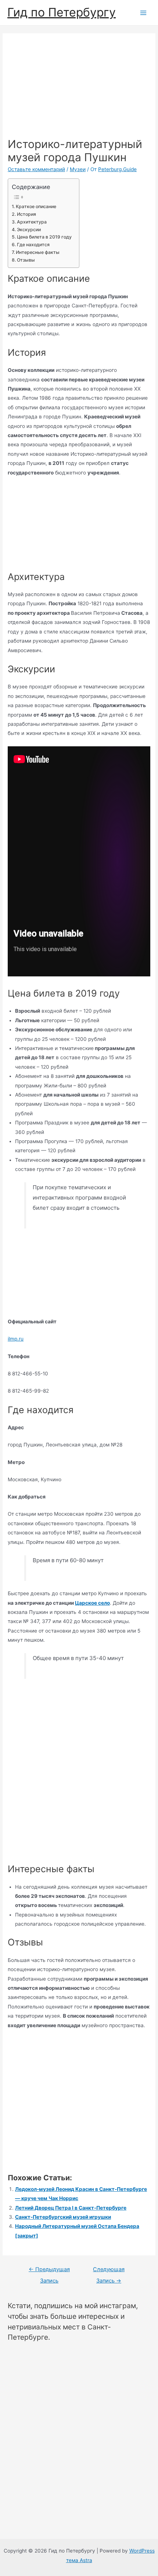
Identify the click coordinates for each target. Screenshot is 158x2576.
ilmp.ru (16, 1339)
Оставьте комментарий (36, 169)
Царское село (92, 1603)
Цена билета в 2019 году (44, 237)
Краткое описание (36, 206)
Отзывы (26, 260)
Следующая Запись (109, 2271)
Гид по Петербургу (62, 12)
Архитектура (32, 222)
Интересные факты (37, 252)
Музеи (78, 169)
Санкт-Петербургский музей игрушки (63, 2217)
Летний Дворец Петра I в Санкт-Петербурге (71, 2208)
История (26, 214)
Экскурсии (29, 230)
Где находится (33, 245)
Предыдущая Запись (49, 2271)
